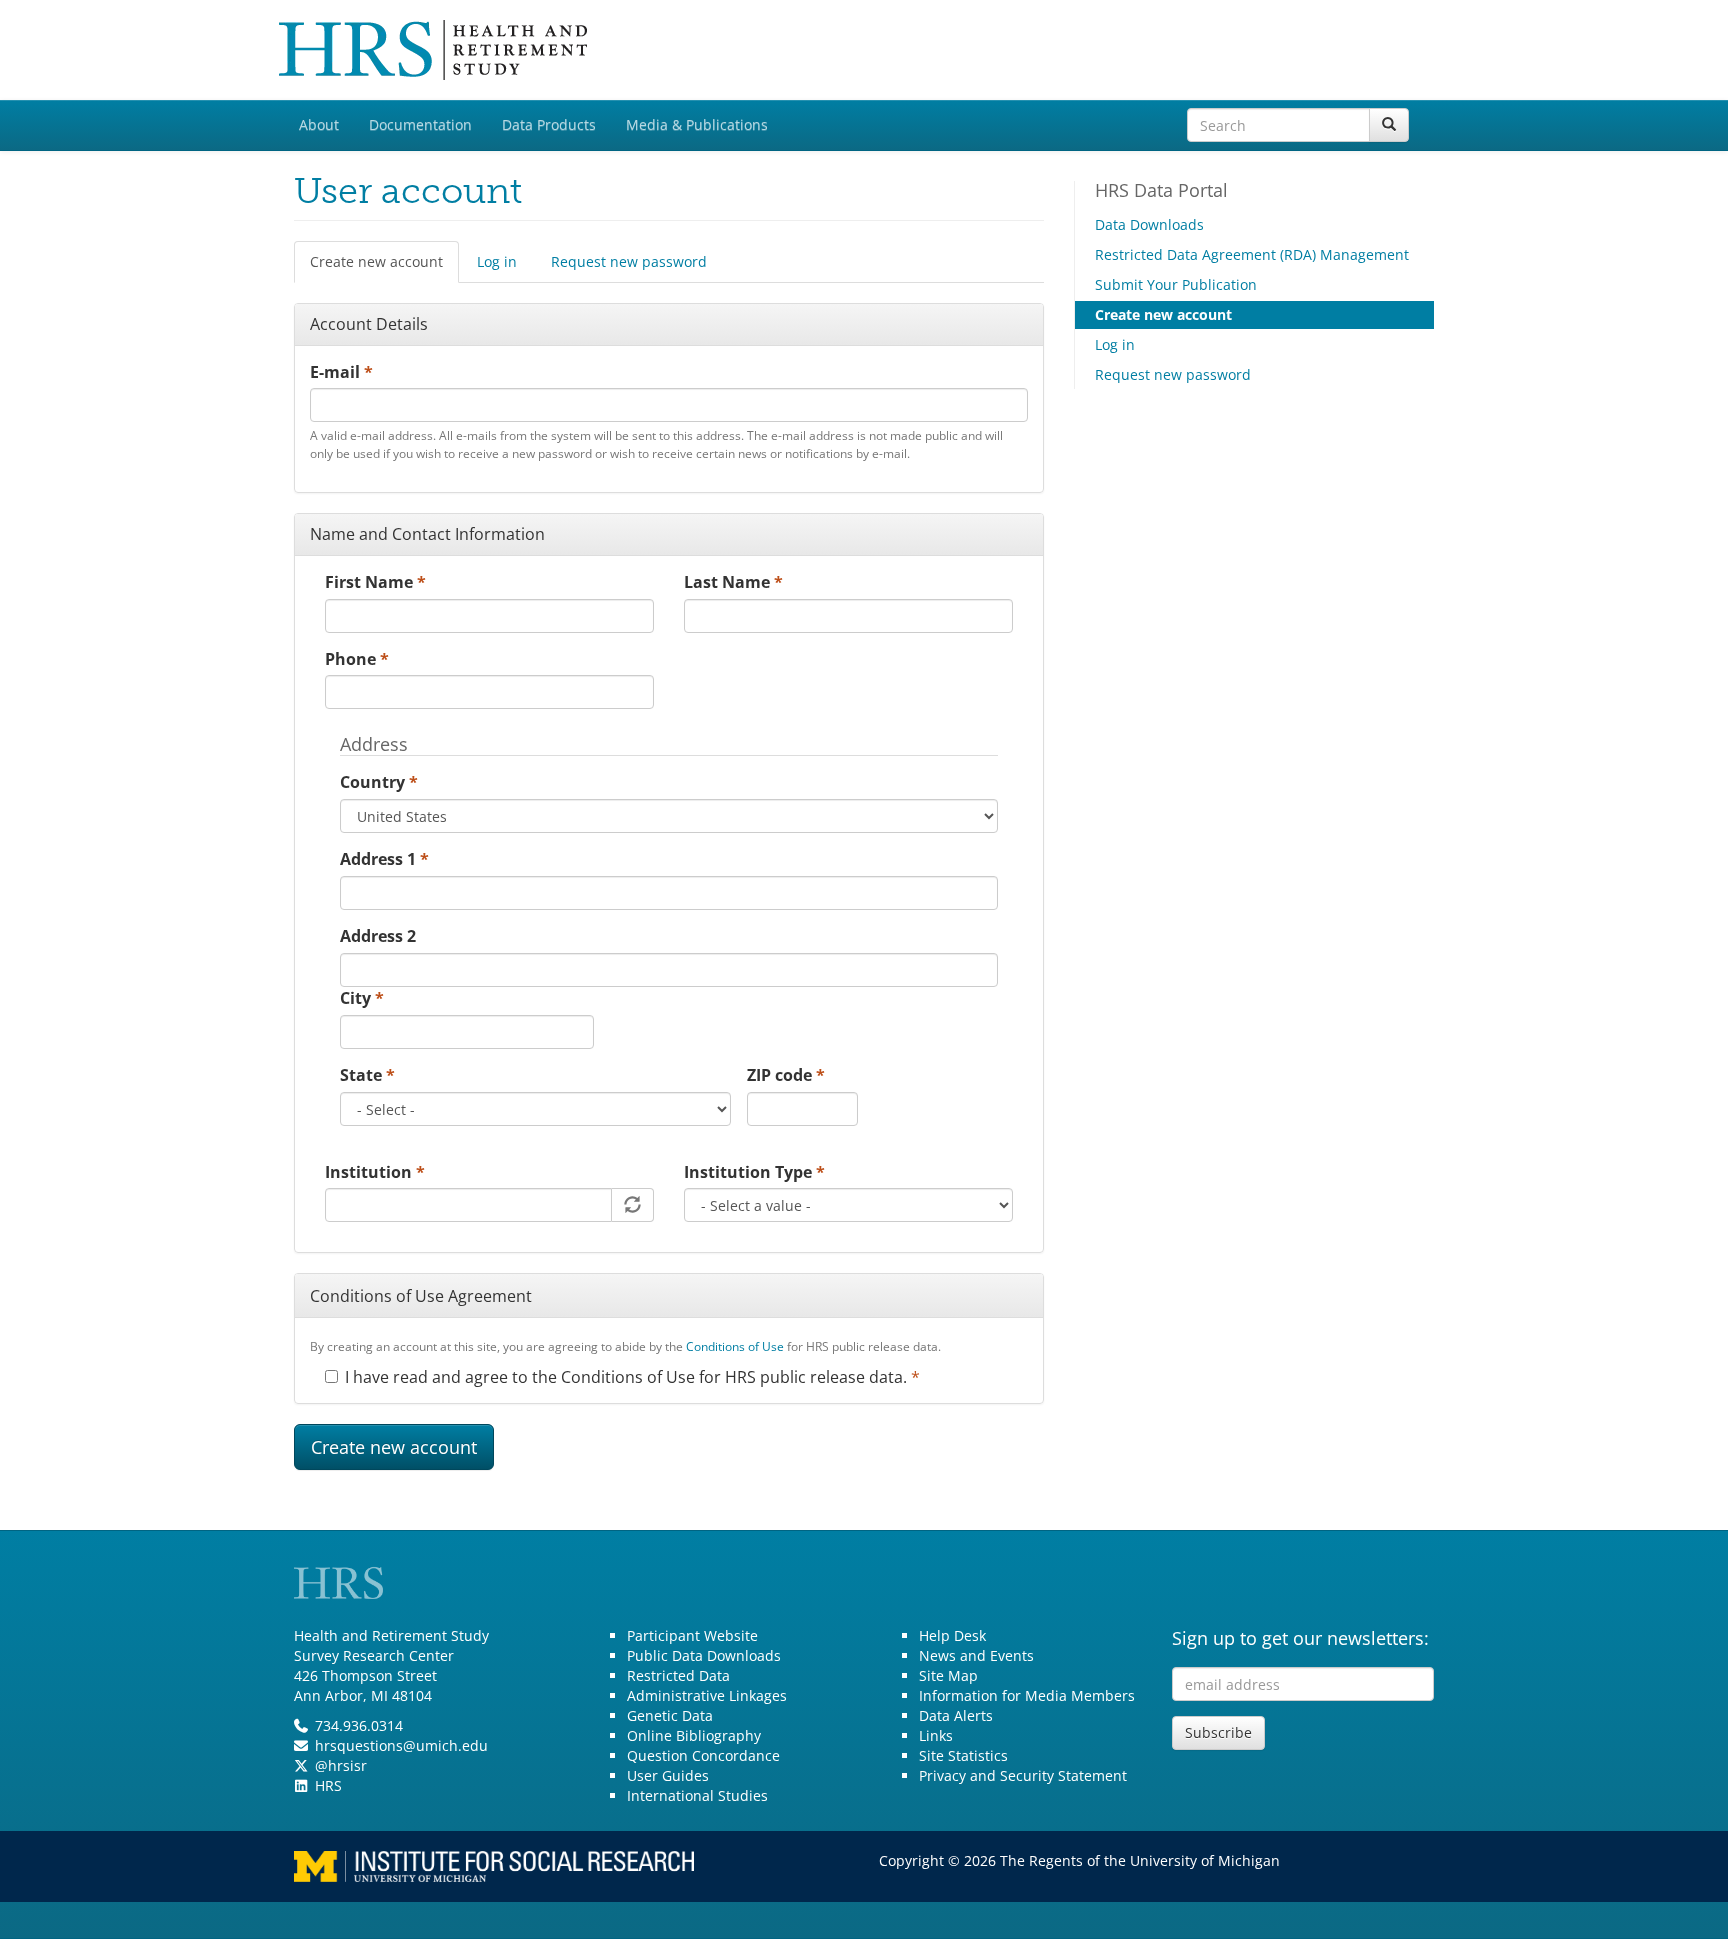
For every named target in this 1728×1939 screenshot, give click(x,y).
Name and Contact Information (427, 534)
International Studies (697, 1795)
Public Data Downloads (704, 1655)
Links (936, 1735)
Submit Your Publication (1176, 284)
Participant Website (692, 1635)
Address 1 (384, 859)
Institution (375, 1172)
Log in (497, 261)
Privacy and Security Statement (1023, 1775)
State (367, 1075)
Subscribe (1218, 1732)
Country (379, 782)
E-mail (341, 372)
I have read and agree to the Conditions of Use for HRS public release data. (632, 1377)
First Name (375, 582)
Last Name (733, 582)
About (319, 124)
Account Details (369, 324)
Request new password (629, 261)
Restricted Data (678, 1675)
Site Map (948, 1675)
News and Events (976, 1655)
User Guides (668, 1775)
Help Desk (952, 1635)
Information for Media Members (1027, 1695)
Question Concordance (703, 1755)
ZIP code (786, 1075)
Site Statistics (963, 1755)
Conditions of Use (735, 1346)
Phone (357, 659)
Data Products (549, 124)
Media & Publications (697, 124)
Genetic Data (670, 1715)
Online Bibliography (694, 1735)
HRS (328, 1785)
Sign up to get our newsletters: (1300, 1638)
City (362, 998)
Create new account (384, 267)
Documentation (420, 124)
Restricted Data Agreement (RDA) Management (1252, 254)
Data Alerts (956, 1715)
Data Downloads (1149, 224)
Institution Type (754, 1172)
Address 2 (378, 936)
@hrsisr (341, 1765)
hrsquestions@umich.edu (401, 1745)
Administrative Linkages (707, 1695)
